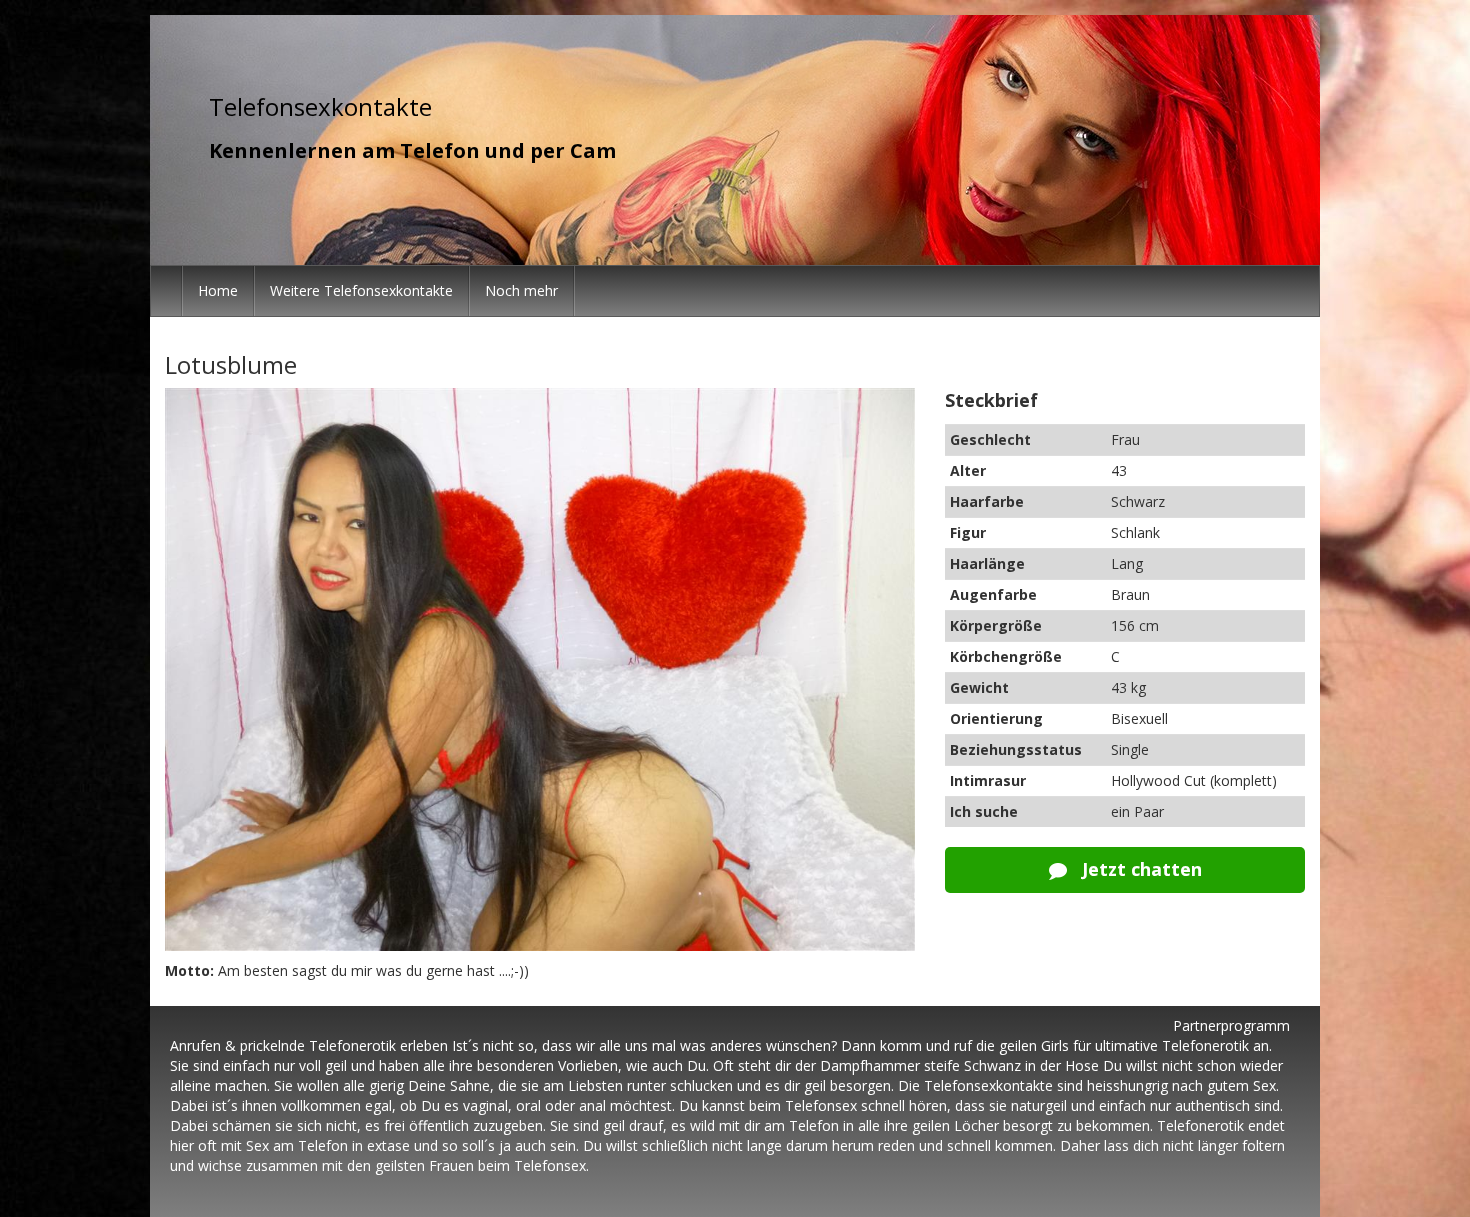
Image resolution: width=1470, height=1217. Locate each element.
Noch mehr (521, 290)
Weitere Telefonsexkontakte (361, 290)
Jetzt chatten (1139, 869)
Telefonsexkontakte (320, 106)
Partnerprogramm (1231, 1025)
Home (218, 290)
